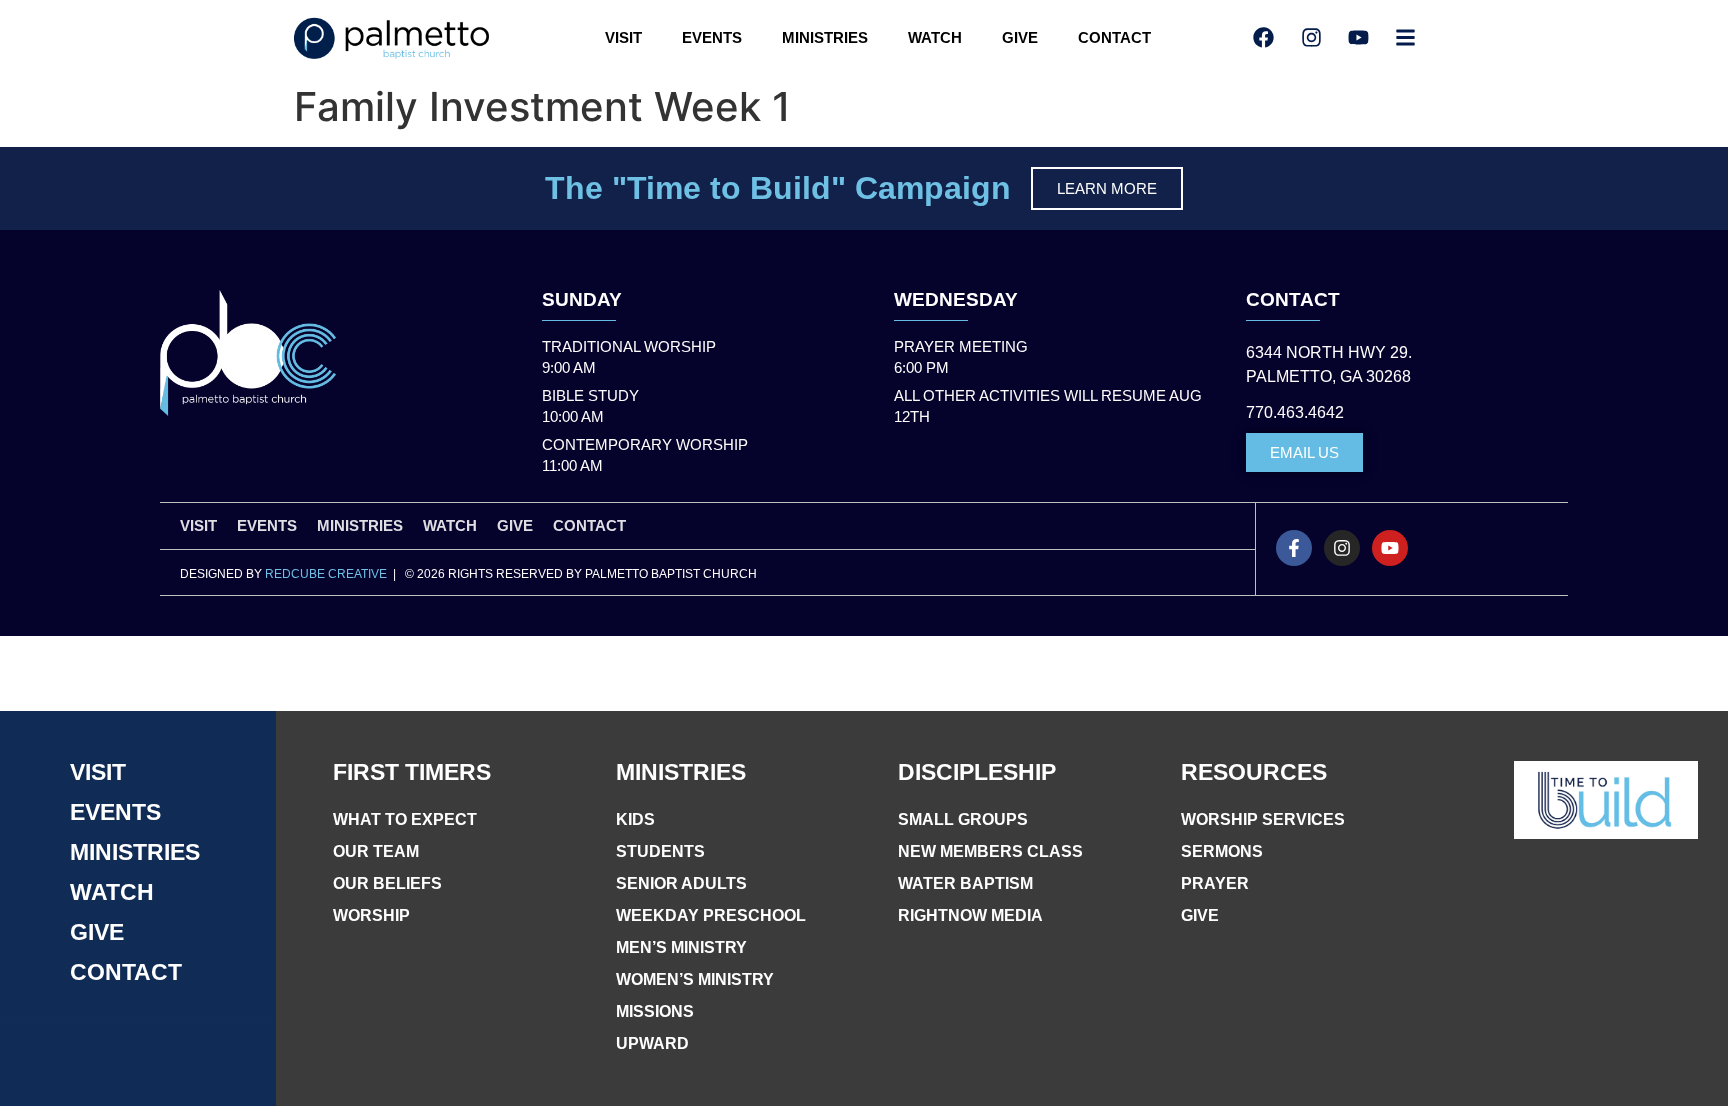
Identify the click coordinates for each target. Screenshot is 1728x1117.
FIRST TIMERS (412, 772)
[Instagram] (1342, 548)
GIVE (1020, 37)
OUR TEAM (376, 851)
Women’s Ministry (695, 979)
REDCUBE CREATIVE (326, 574)
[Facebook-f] (1294, 548)
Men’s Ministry (681, 947)
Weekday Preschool (711, 915)
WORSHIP (371, 915)
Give (1200, 915)
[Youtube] (1390, 548)
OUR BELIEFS (387, 883)
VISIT (623, 37)
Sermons (1222, 851)
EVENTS (712, 37)
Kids (635, 819)
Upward (652, 1043)
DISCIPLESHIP (977, 772)
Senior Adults (681, 883)
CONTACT (1114, 37)
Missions (655, 1011)
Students (660, 851)
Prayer (1215, 883)
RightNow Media (970, 915)
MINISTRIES (825, 37)
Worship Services (1263, 819)
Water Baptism (965, 883)
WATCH (935, 37)
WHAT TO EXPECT (405, 819)
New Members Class (990, 851)
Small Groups (963, 819)
